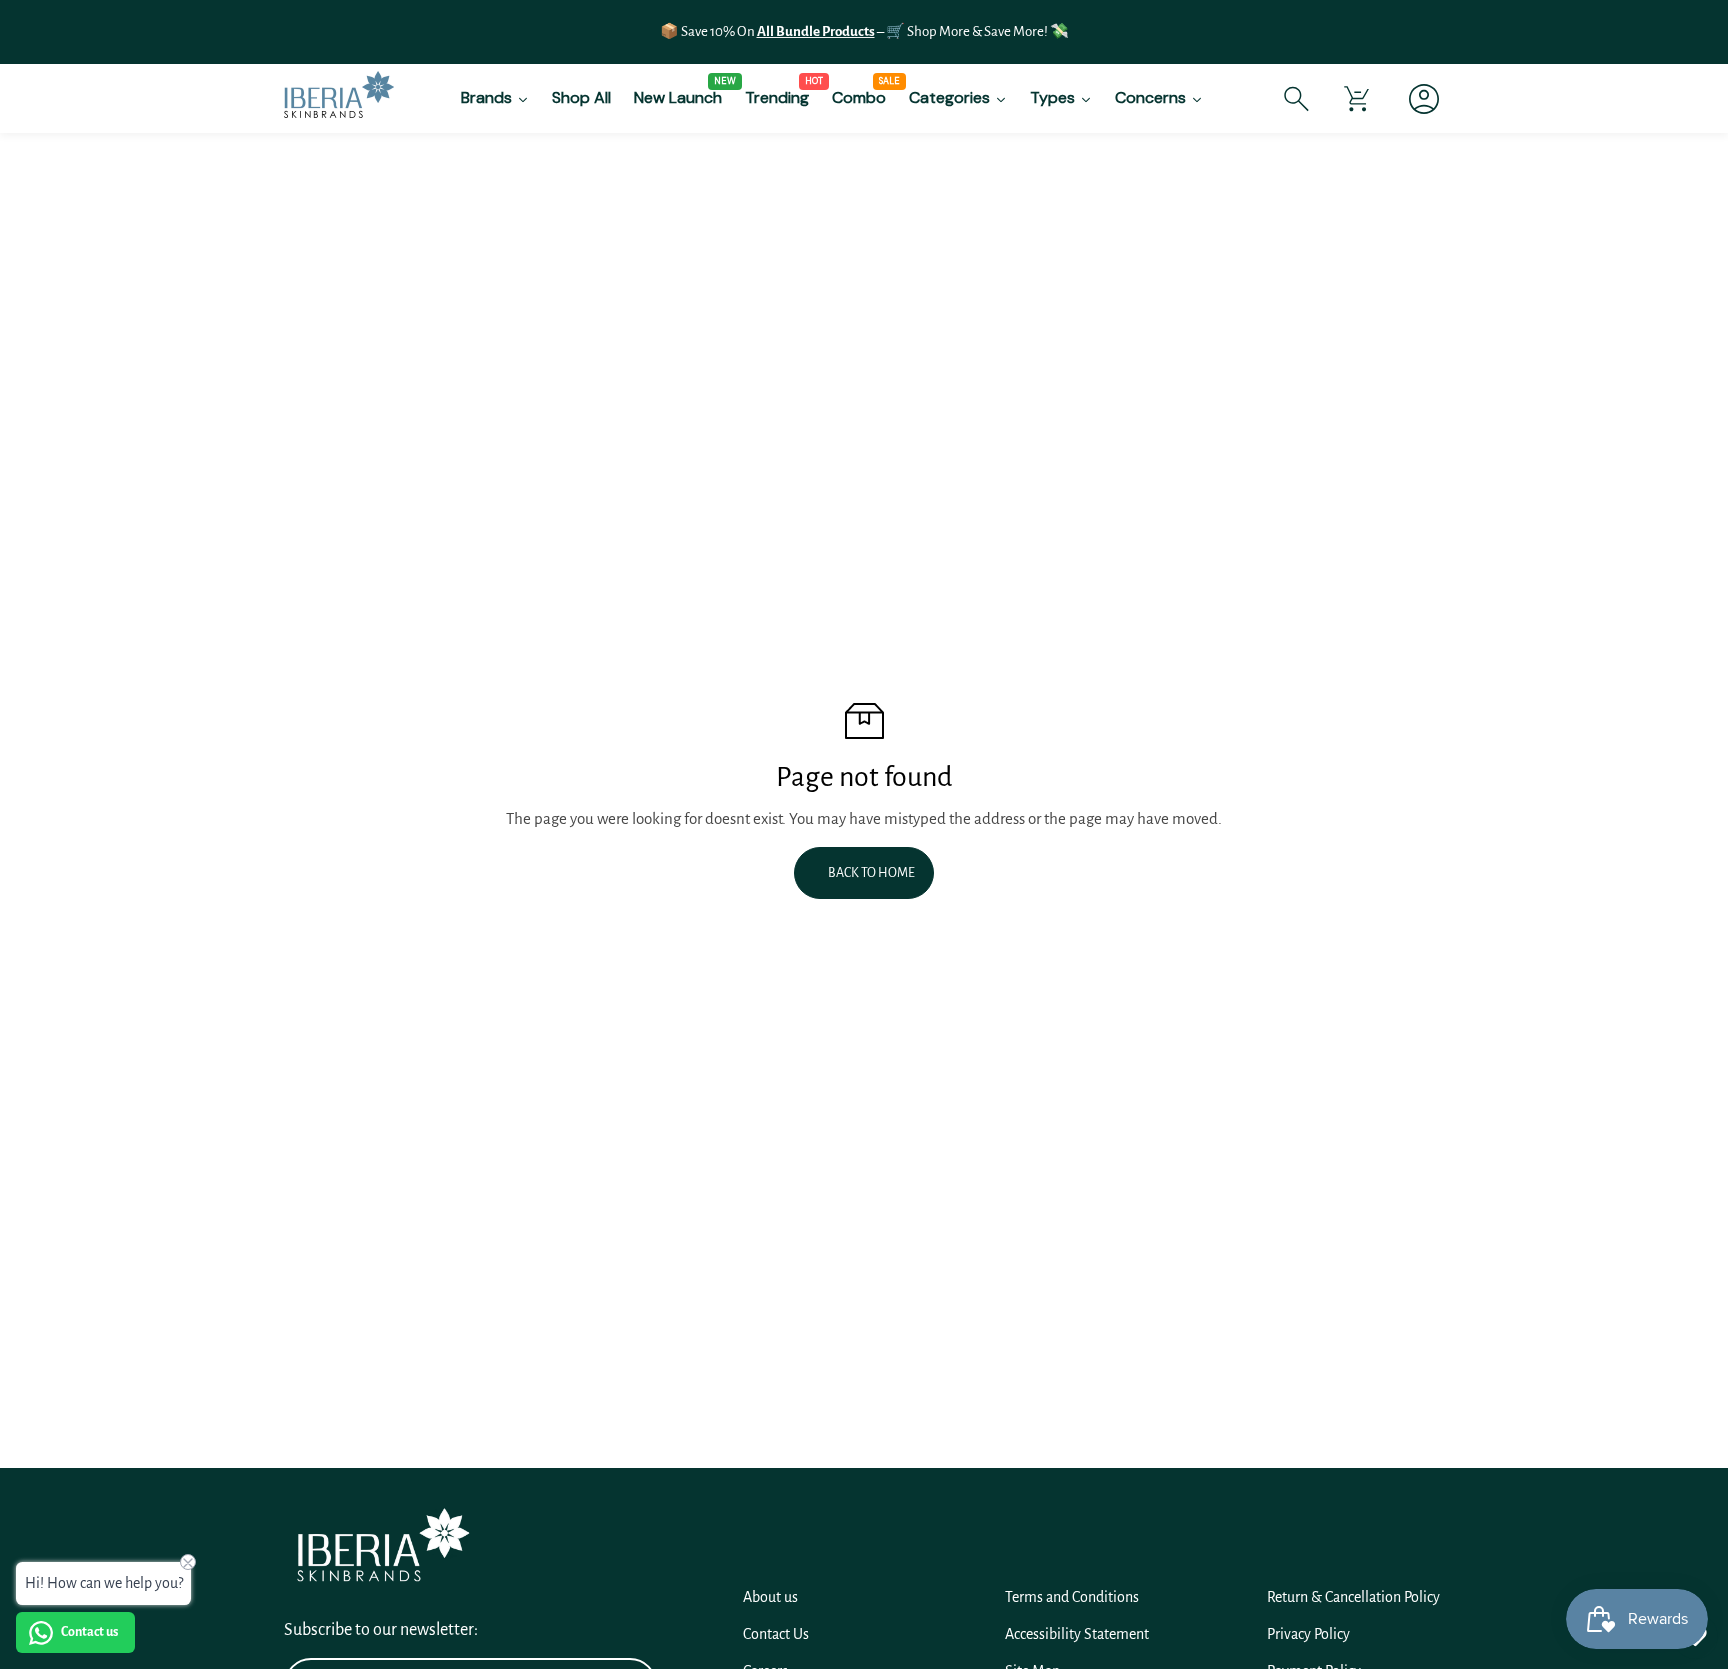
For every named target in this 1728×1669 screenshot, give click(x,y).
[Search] (1296, 99)
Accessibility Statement (1077, 1634)
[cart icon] (1356, 99)
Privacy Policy (1308, 1634)
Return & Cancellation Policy (1353, 1597)
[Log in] (1416, 99)
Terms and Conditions (1072, 1597)
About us (770, 1597)
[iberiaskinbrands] (339, 98)
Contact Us (776, 1634)
